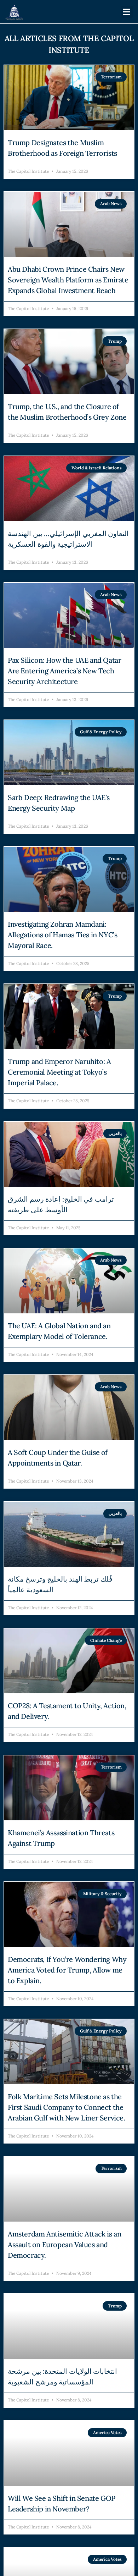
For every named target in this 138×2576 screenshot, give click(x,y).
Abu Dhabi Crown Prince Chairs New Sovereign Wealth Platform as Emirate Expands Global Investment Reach (68, 280)
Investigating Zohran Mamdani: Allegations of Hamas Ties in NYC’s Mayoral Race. (62, 935)
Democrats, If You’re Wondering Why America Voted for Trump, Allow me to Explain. (67, 1970)
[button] (127, 12)
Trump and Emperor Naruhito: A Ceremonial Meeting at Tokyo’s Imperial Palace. (59, 1072)
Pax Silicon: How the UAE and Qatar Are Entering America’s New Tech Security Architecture (64, 671)
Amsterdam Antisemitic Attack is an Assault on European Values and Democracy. (64, 2244)
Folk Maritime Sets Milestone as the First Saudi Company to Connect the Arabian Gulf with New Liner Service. (67, 2107)
